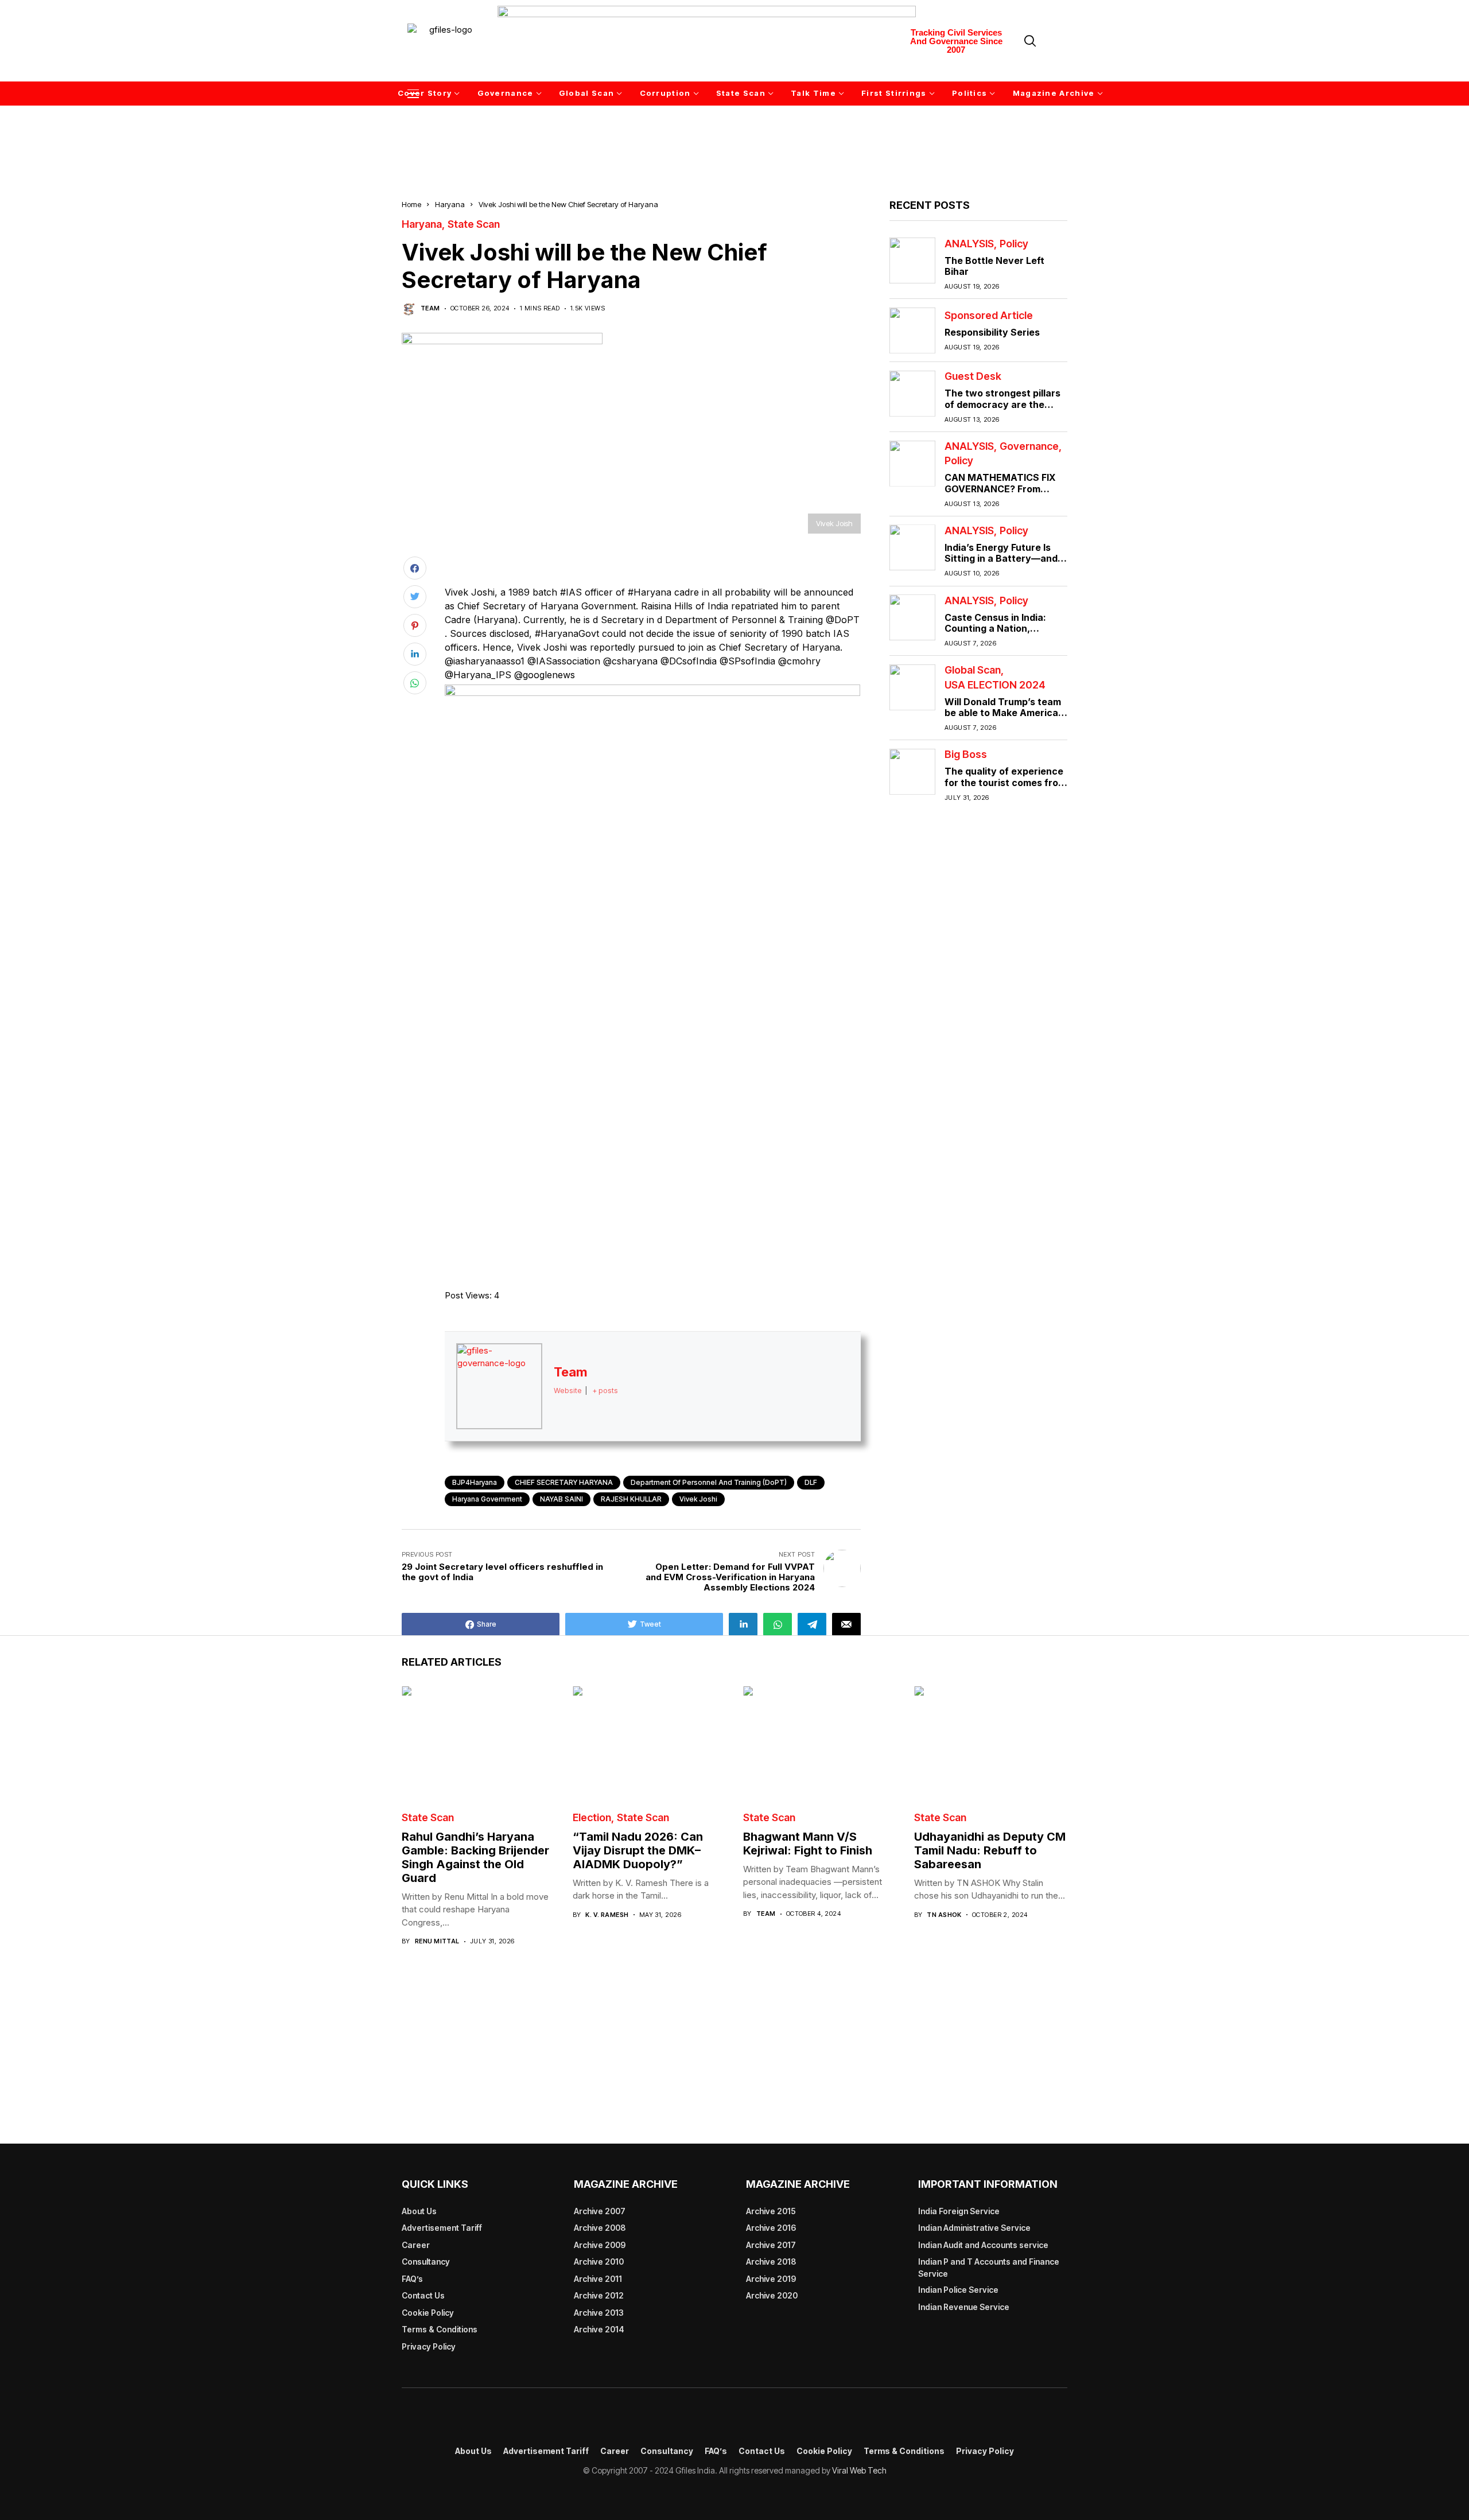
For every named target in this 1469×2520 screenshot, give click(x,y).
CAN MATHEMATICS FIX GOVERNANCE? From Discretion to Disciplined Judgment (1000, 494)
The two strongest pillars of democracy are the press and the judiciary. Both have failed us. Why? (1004, 410)
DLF (811, 1482)
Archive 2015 (771, 2211)
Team (430, 308)
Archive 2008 (600, 2228)
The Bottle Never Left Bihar (994, 265)
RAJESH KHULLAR (631, 1499)
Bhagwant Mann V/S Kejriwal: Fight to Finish (808, 1844)
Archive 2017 (771, 2245)
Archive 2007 (600, 2211)
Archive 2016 (771, 2228)
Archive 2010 (599, 2262)
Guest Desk (973, 376)
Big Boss (966, 755)
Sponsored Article (989, 316)
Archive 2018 (771, 2262)
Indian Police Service (958, 2290)
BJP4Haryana (475, 1482)
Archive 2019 (771, 2279)
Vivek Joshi (698, 1499)
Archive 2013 (599, 2313)
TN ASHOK (944, 1915)
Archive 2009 (600, 2245)
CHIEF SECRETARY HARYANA (564, 1482)
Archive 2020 (772, 2295)
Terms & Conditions (440, 2329)
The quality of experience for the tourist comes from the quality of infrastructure (1005, 788)
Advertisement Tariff (442, 2228)
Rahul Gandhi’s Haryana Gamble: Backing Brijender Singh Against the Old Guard (475, 1857)
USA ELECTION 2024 (995, 685)
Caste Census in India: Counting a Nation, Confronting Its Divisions (1001, 628)
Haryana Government (487, 1499)
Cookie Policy (428, 2313)
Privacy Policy (429, 2346)
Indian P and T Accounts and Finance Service (989, 2268)
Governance (1029, 446)
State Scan (474, 224)
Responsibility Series (992, 332)
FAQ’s (412, 2279)
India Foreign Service (959, 2211)
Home (411, 204)
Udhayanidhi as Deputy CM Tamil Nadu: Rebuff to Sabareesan (990, 1850)
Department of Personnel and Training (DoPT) (709, 1482)
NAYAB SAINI (561, 1499)
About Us (419, 2211)
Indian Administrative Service (974, 2228)
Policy (1014, 243)
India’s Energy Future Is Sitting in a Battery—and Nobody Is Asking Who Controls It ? (1001, 564)
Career (416, 2245)
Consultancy (426, 2262)
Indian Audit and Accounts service (983, 2245)
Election (592, 1818)
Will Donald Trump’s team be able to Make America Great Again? (1003, 712)
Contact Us (423, 2295)
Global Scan (973, 670)
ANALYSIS (969, 243)
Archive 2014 (599, 2329)
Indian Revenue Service (964, 2307)
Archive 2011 (598, 2279)
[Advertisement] (734, 136)
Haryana (450, 204)
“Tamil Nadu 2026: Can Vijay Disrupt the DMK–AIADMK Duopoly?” (638, 1850)
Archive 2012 (599, 2295)
